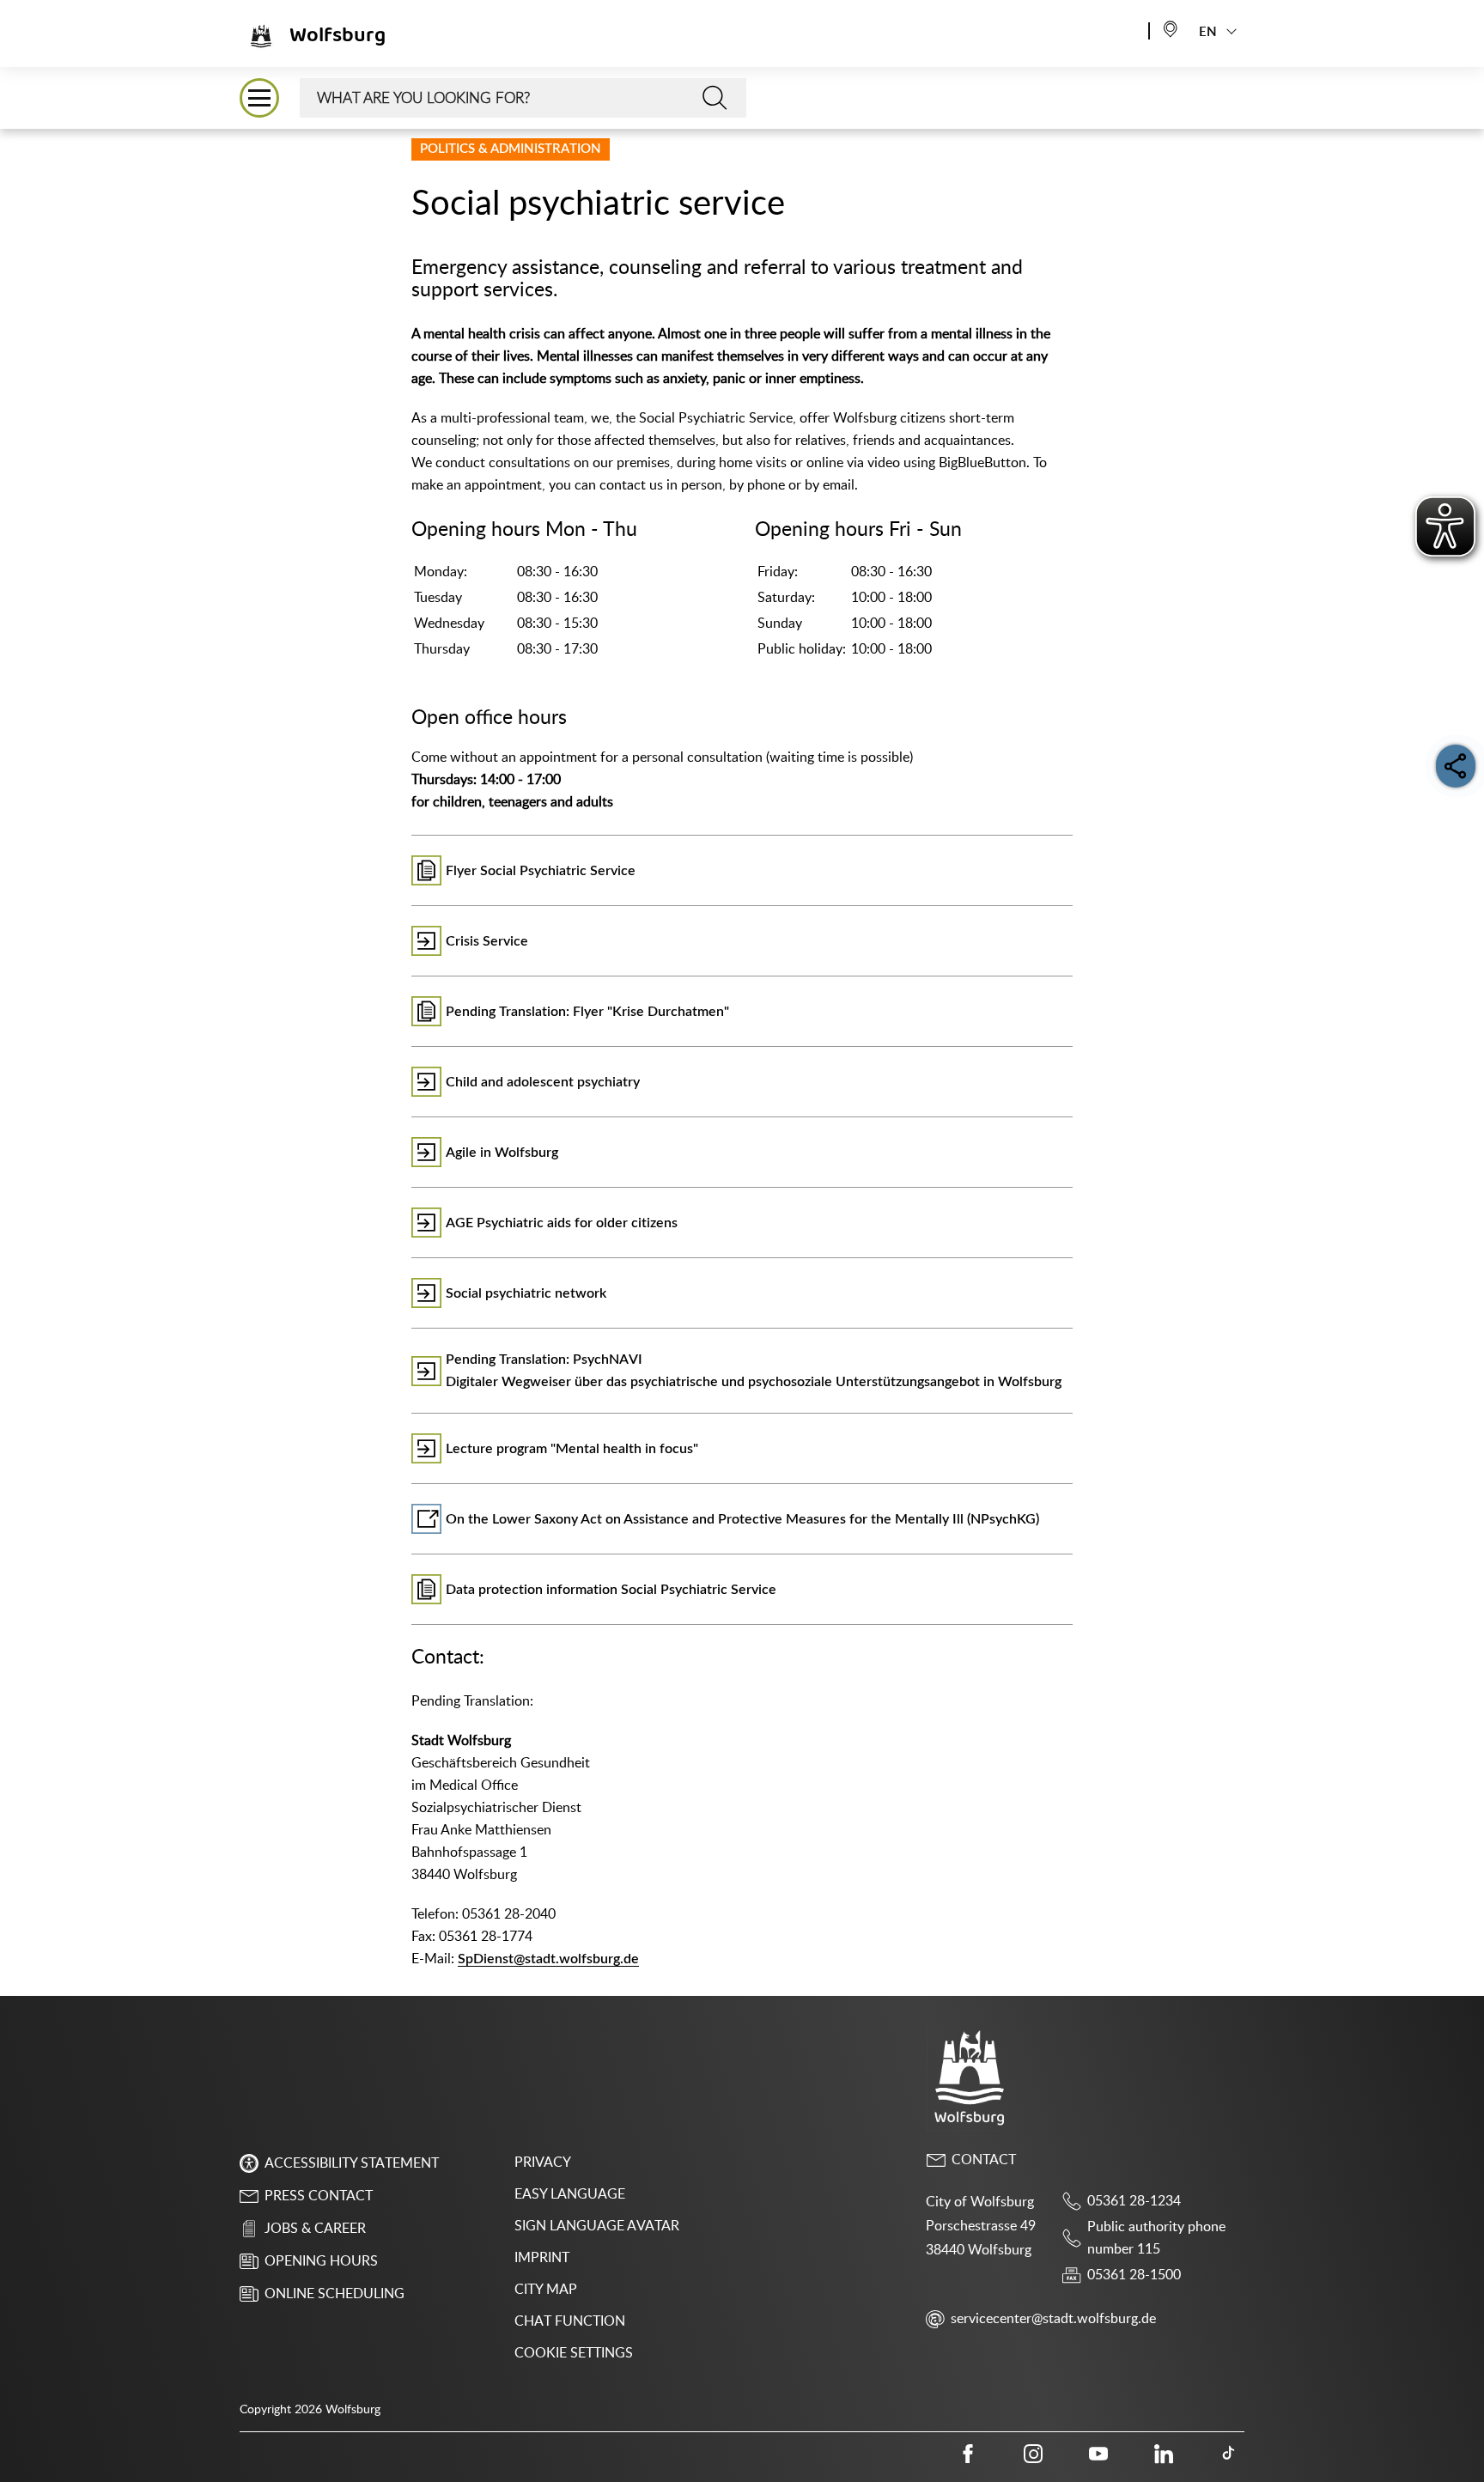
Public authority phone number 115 (1156, 2238)
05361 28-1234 (1134, 2201)
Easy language (570, 2194)
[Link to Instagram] (1033, 2454)
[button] (259, 98)
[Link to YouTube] (1098, 2454)
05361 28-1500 (1134, 2275)
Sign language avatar (597, 2226)
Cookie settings (574, 2353)
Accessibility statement (352, 2163)
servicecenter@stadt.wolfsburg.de (1053, 2319)
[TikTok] (1229, 2454)
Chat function (570, 2321)
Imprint (542, 2258)
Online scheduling (335, 2294)
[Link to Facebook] (968, 2454)
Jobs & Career (315, 2229)
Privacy (543, 2163)
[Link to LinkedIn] (1164, 2454)
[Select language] (1171, 28)
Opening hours (321, 2261)
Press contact (319, 2196)
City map (546, 2290)
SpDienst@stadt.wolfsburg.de (548, 1959)
